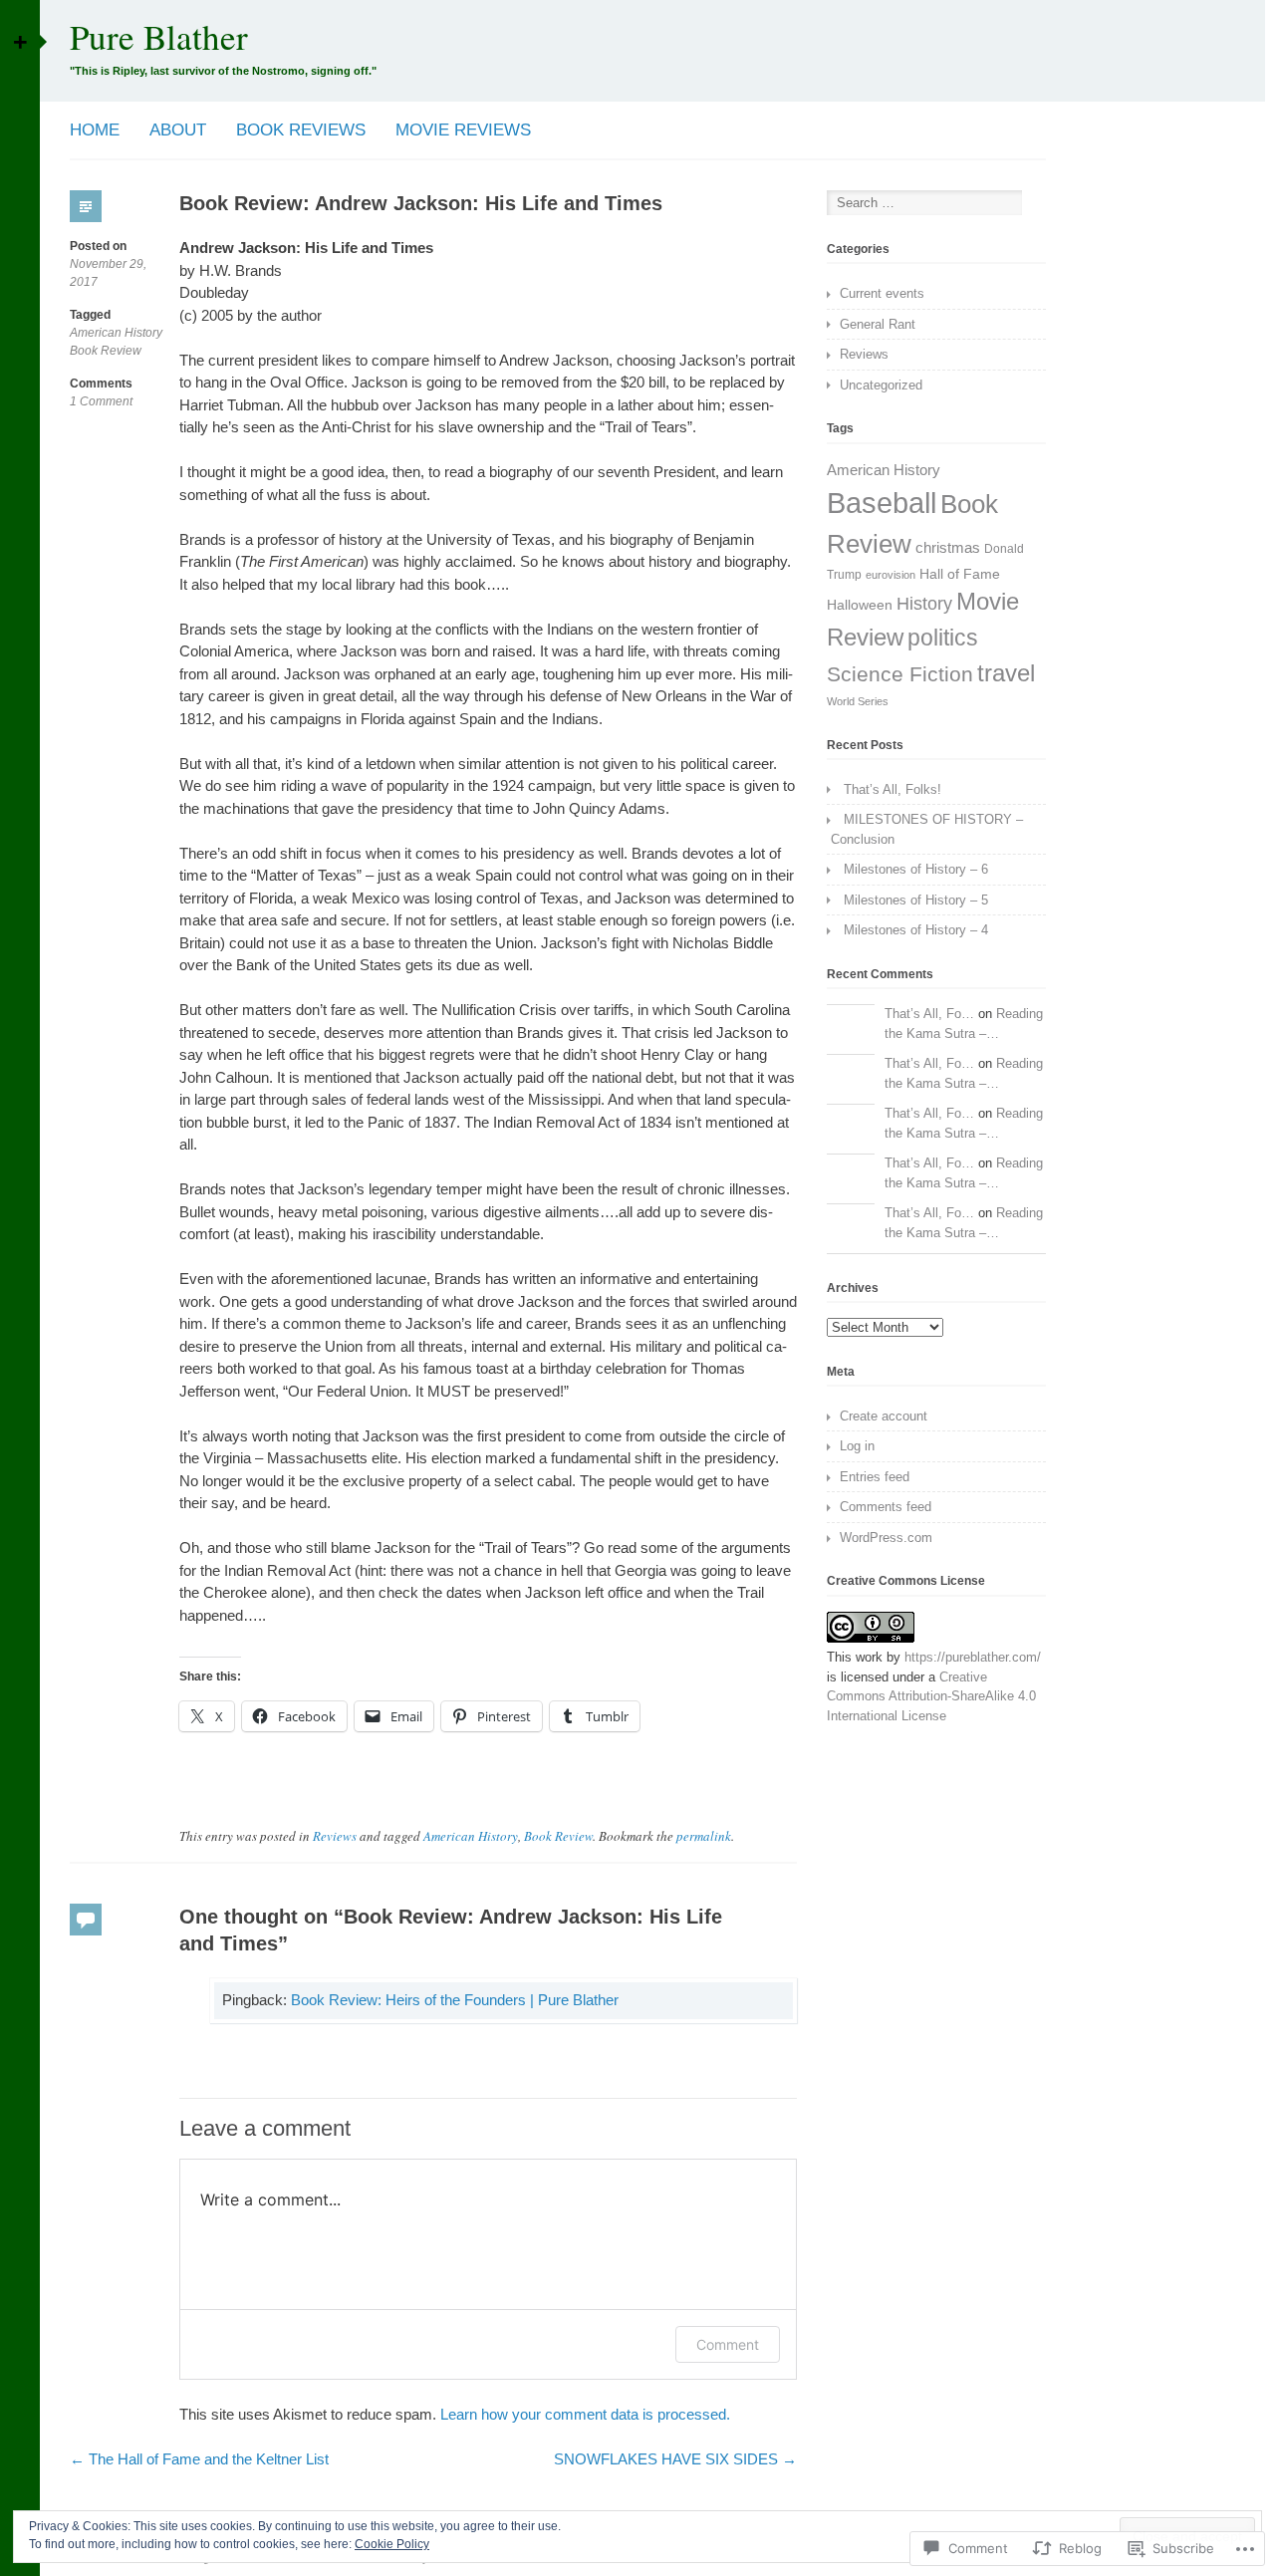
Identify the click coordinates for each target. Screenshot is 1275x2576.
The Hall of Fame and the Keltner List (199, 2459)
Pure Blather (159, 36)
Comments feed (886, 1507)
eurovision (891, 575)
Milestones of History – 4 (916, 930)
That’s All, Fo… (929, 1014)
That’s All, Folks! (892, 789)
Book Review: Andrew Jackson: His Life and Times (421, 203)
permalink (704, 1836)
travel (1006, 673)
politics (943, 638)
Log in (857, 1446)
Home (95, 130)
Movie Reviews (463, 130)
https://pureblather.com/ (973, 1657)
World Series (858, 701)
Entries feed (875, 1477)
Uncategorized (881, 385)
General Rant (878, 324)
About (178, 130)
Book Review (106, 351)
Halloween (860, 605)
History (924, 604)
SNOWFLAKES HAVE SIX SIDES (675, 2459)
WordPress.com (886, 1538)
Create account (884, 1416)
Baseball (882, 503)
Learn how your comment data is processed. (585, 2414)
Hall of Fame (960, 574)
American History (116, 333)
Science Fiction (900, 674)
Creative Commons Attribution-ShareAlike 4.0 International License (931, 1696)
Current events (882, 293)
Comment (728, 2344)
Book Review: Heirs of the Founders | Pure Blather (455, 2000)
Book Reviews (301, 130)
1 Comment (101, 402)
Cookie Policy (392, 2544)
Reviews (335, 1836)
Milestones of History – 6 (916, 869)
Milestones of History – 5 (916, 900)
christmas (948, 547)
